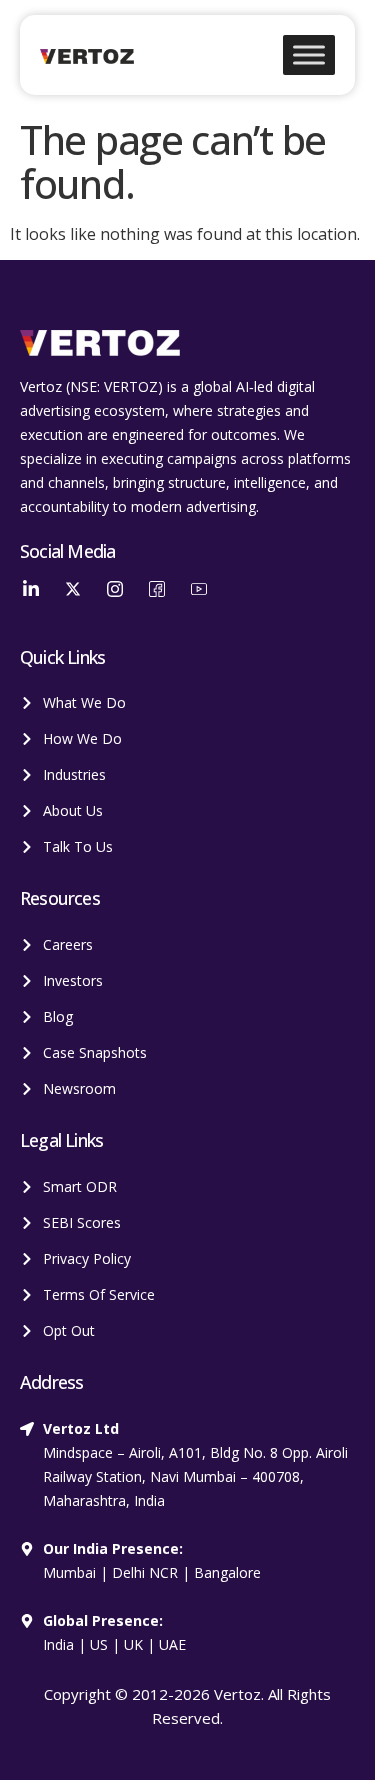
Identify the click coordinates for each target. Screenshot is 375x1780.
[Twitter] (73, 589)
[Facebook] (157, 589)
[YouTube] (199, 589)
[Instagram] (115, 589)
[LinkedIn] (31, 589)
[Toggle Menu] (309, 54)
